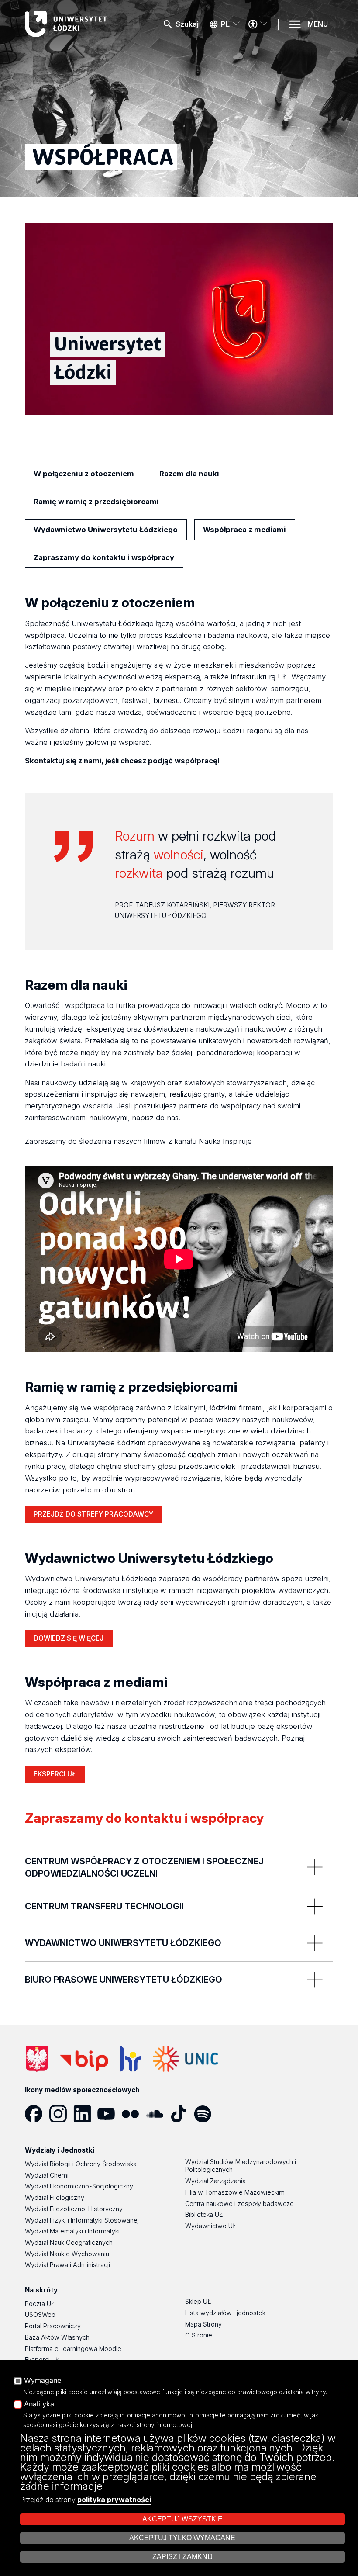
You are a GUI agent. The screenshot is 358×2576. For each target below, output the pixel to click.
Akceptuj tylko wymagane (182, 2538)
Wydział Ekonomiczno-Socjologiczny (79, 2186)
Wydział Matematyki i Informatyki (72, 2231)
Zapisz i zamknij (182, 2557)
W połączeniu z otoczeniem (84, 474)
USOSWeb (40, 2315)
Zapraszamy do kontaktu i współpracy (104, 557)
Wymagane (43, 2381)
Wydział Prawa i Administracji (67, 2265)
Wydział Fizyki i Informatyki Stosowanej (82, 2220)
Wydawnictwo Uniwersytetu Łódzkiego (106, 530)
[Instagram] (61, 2114)
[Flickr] (133, 2114)
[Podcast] (230, 2114)
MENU (318, 24)
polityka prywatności (114, 2500)
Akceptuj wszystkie (182, 2519)
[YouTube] (109, 2114)
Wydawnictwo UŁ (211, 2226)
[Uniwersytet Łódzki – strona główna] (68, 24)
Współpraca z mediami (244, 530)
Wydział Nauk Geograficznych (69, 2242)
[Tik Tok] (182, 2114)
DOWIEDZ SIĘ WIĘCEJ (69, 1638)
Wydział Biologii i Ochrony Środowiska (81, 2164)
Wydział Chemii (47, 2175)
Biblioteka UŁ (204, 2214)
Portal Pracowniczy (53, 2326)
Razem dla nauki (189, 474)
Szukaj (187, 24)
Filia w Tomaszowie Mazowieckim (235, 2192)
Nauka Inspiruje (225, 1141)
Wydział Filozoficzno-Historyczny (74, 2209)
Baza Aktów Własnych (57, 2337)
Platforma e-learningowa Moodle (73, 2349)
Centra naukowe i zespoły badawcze (239, 2204)
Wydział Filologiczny (55, 2197)
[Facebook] (37, 2114)
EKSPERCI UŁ (55, 1776)
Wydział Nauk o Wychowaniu (67, 2254)
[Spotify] (206, 2114)
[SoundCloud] (158, 2114)
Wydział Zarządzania (215, 2181)
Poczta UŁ (40, 2304)
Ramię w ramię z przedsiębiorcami (96, 502)
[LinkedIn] (85, 2114)
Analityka (39, 2404)
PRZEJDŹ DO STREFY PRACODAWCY (93, 1514)
